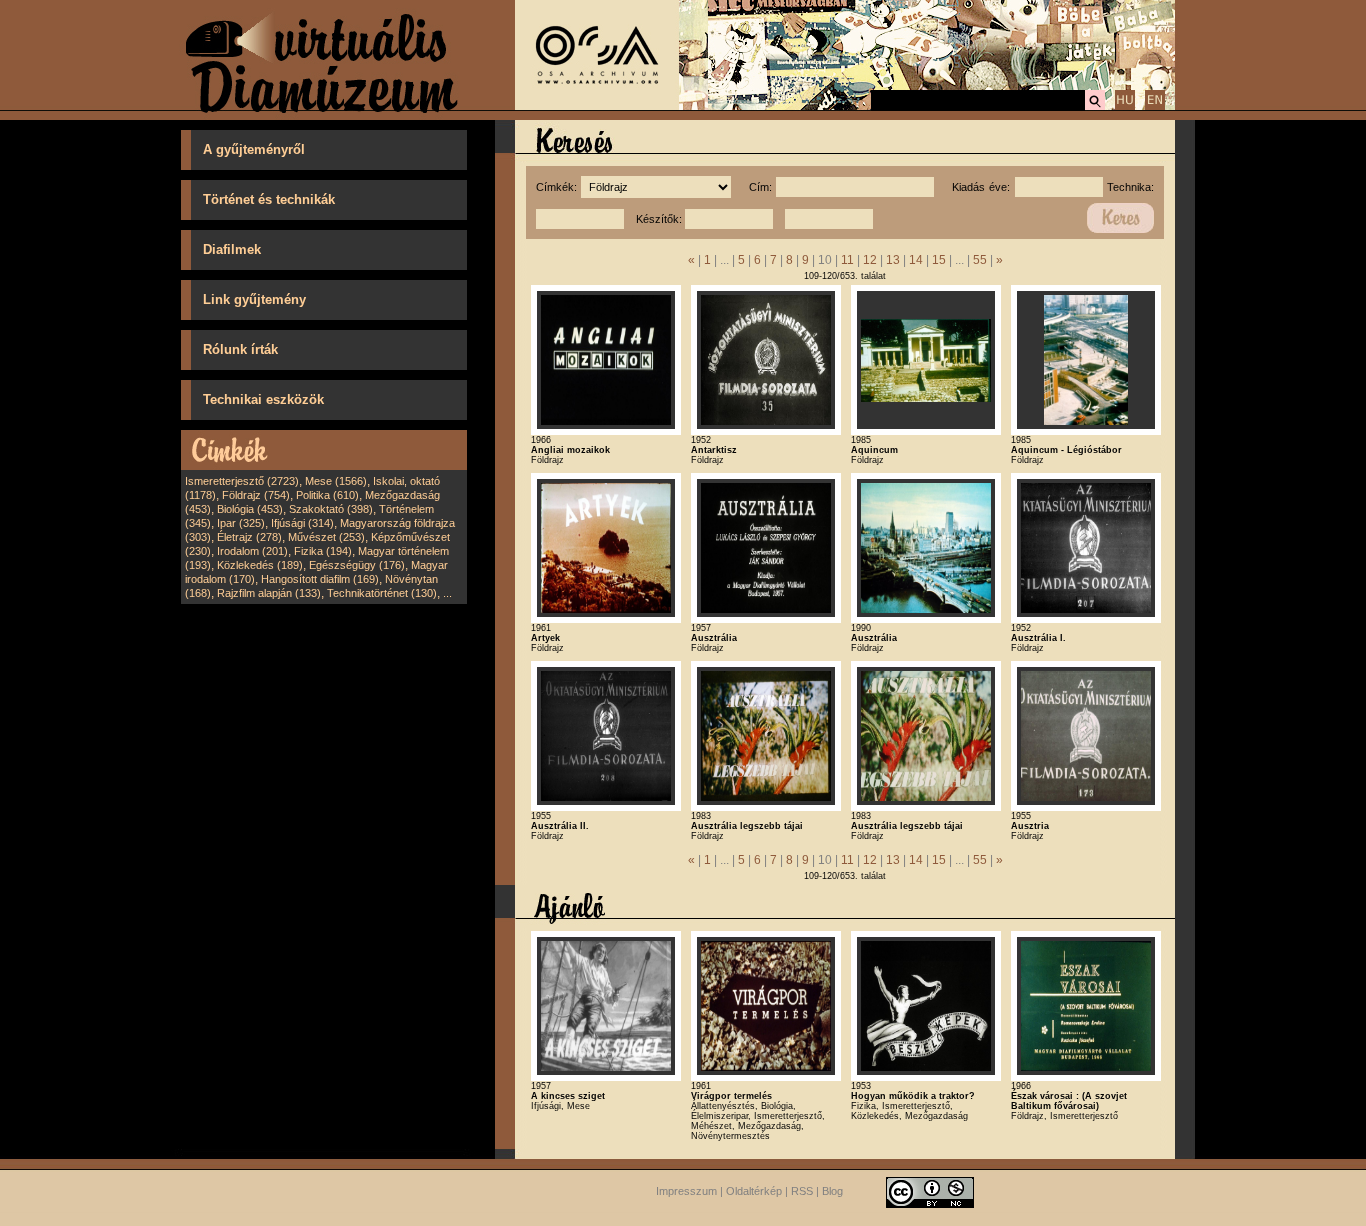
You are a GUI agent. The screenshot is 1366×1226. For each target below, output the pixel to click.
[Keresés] (1095, 107)
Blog (832, 1191)
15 (939, 260)
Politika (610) (327, 495)
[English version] (1155, 107)
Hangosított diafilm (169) (320, 579)
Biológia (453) (250, 509)
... (447, 593)
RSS (802, 1191)
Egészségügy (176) (357, 565)
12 (870, 260)
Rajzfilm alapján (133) (269, 593)
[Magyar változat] (1125, 107)
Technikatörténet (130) (382, 593)
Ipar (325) (241, 523)
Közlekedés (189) (260, 565)
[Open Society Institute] (597, 106)
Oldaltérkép (754, 1191)
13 (893, 260)
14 (916, 260)
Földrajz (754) (256, 495)
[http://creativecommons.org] (930, 1191)
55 (980, 260)
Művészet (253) (326, 537)
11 (847, 260)
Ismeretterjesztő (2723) (242, 481)
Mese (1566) (336, 481)
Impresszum (686, 1191)
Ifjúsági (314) (302, 523)
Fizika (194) (323, 551)
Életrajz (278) (249, 537)
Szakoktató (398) (331, 509)
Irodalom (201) (252, 551)
